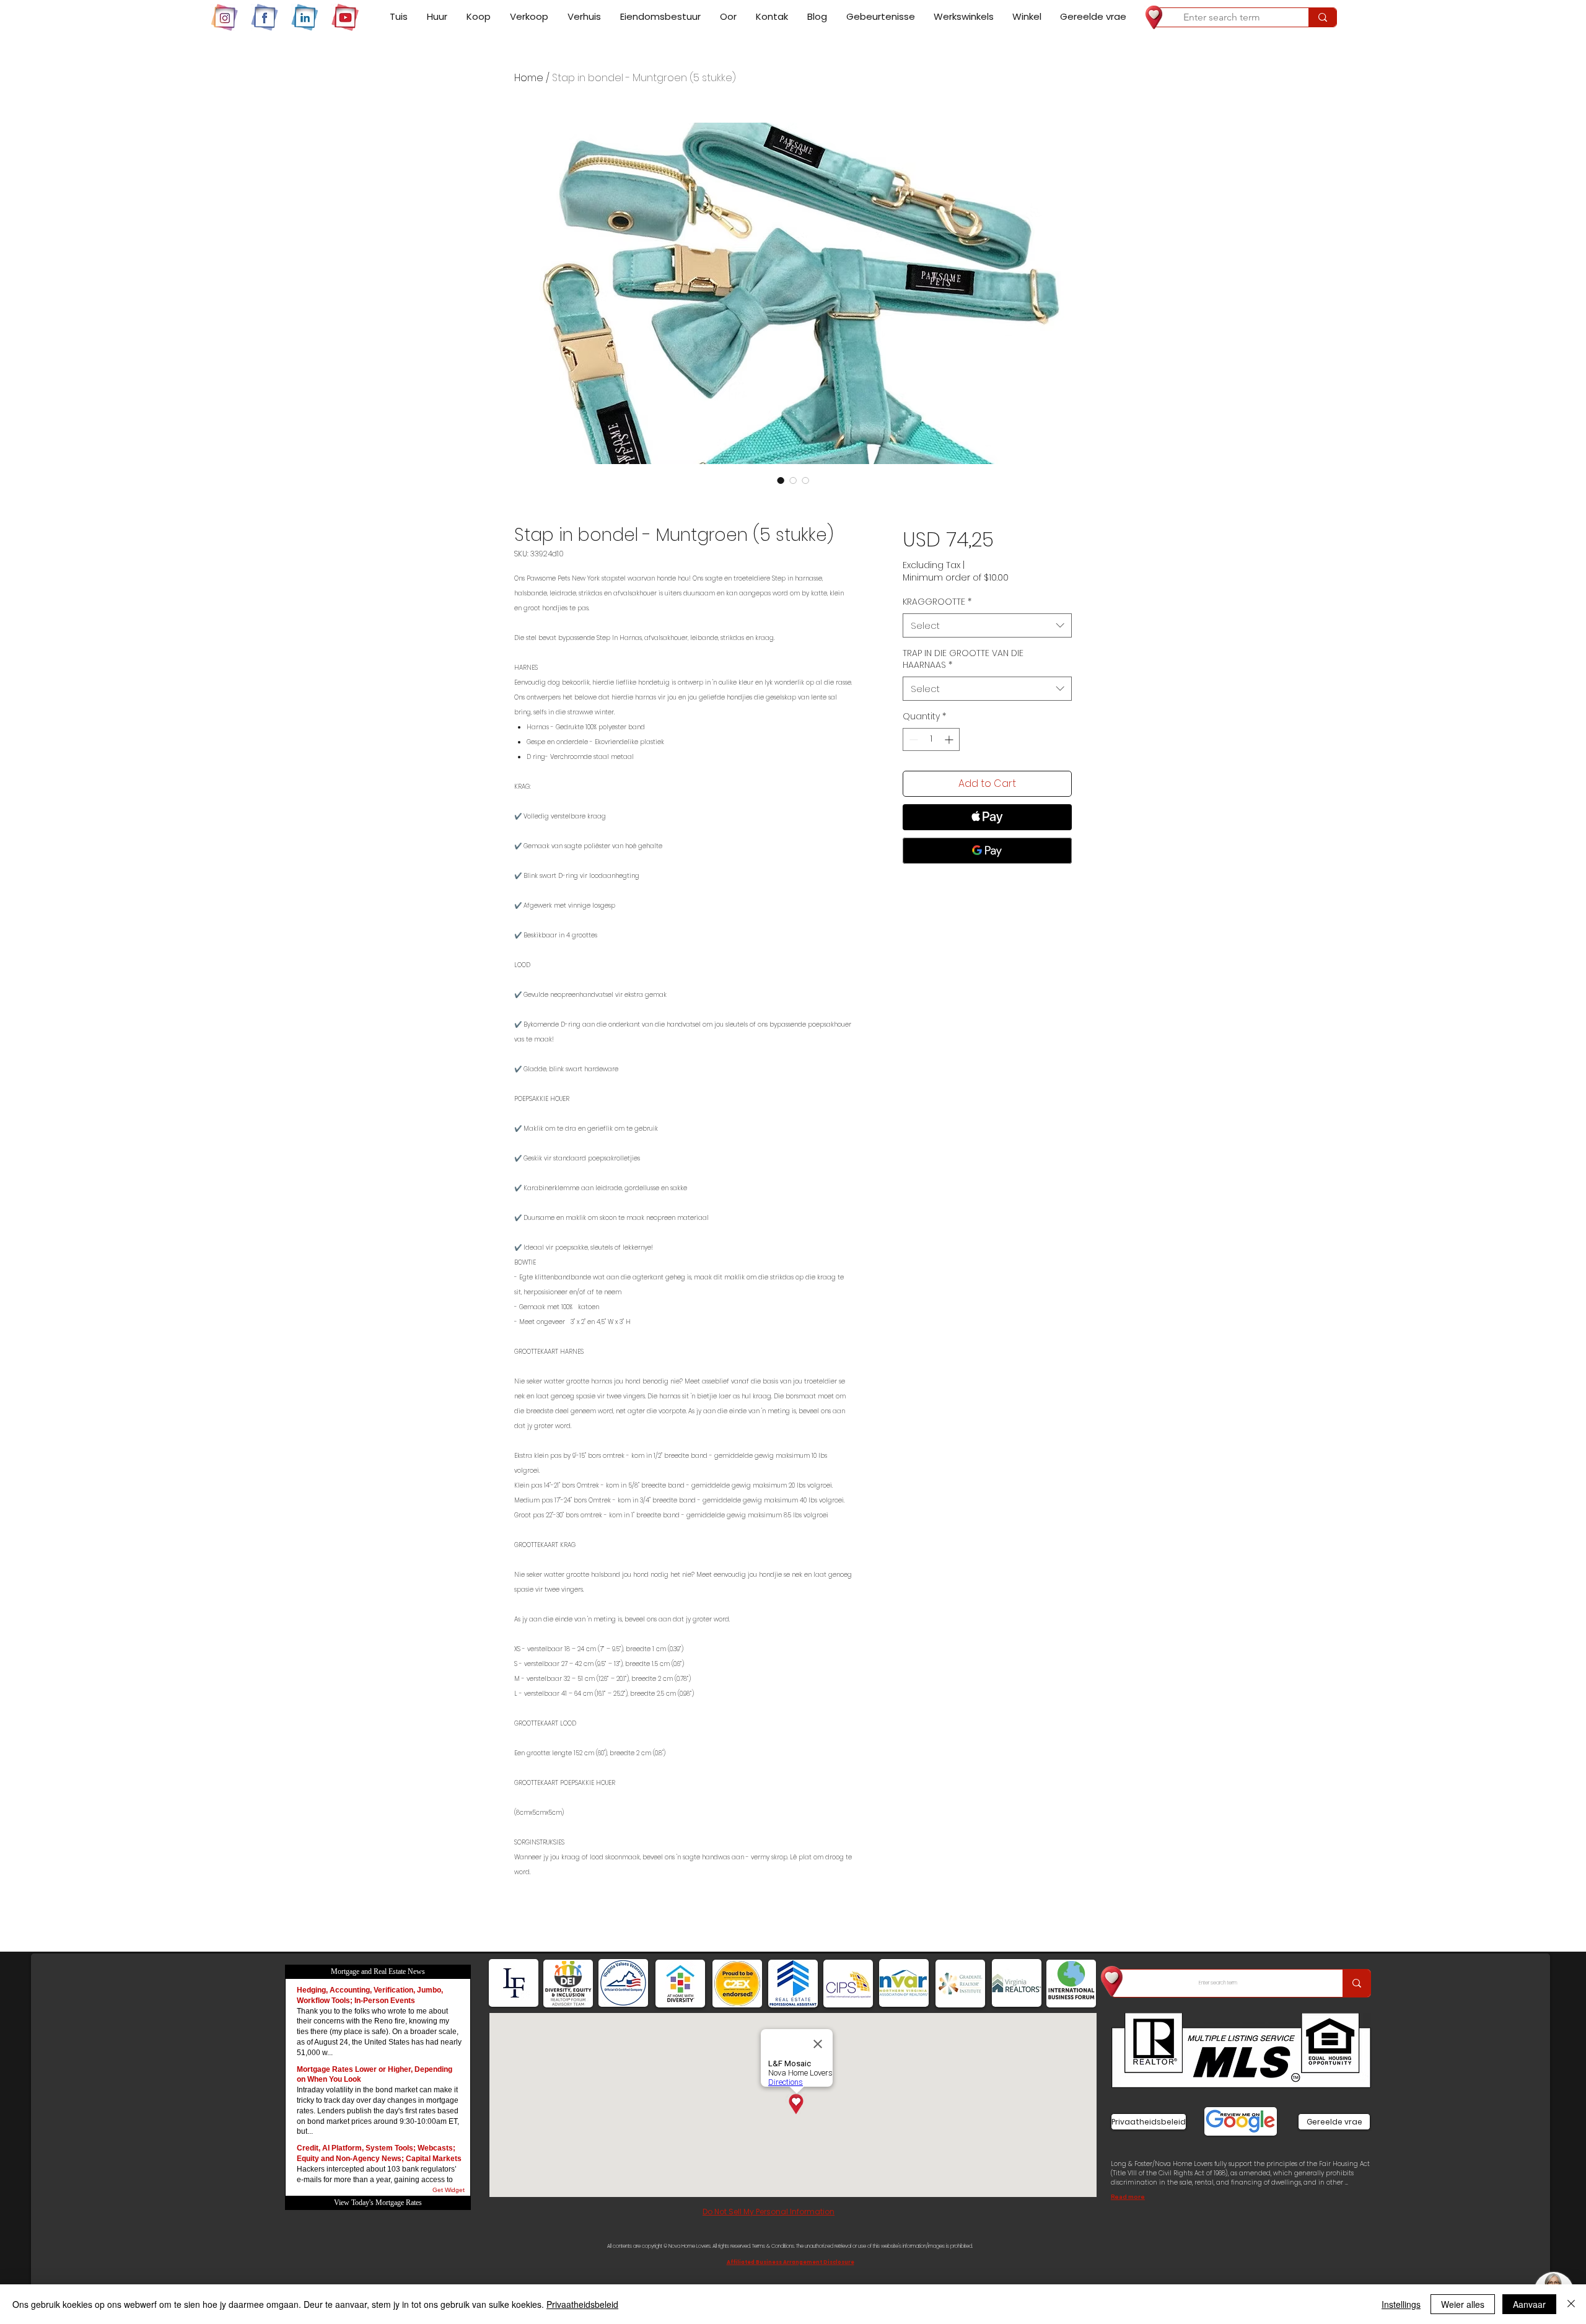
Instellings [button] (1401, 2304)
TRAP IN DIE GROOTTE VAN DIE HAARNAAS (963, 660)
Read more (1128, 2197)
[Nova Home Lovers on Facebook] (265, 17)
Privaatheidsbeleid (582, 2304)
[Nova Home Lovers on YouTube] (345, 17)
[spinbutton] (931, 739)
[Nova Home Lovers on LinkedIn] (305, 17)
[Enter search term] (1322, 17)
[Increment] (950, 739)
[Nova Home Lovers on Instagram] (224, 17)
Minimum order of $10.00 (956, 578)
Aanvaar (1529, 2304)
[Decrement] (912, 739)
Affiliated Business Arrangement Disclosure (791, 2262)
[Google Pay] (987, 851)
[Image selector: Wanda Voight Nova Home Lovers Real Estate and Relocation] (781, 480)
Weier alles (1463, 2304)
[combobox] (987, 625)
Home (529, 78)
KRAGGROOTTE (937, 602)
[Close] (1571, 2304)
